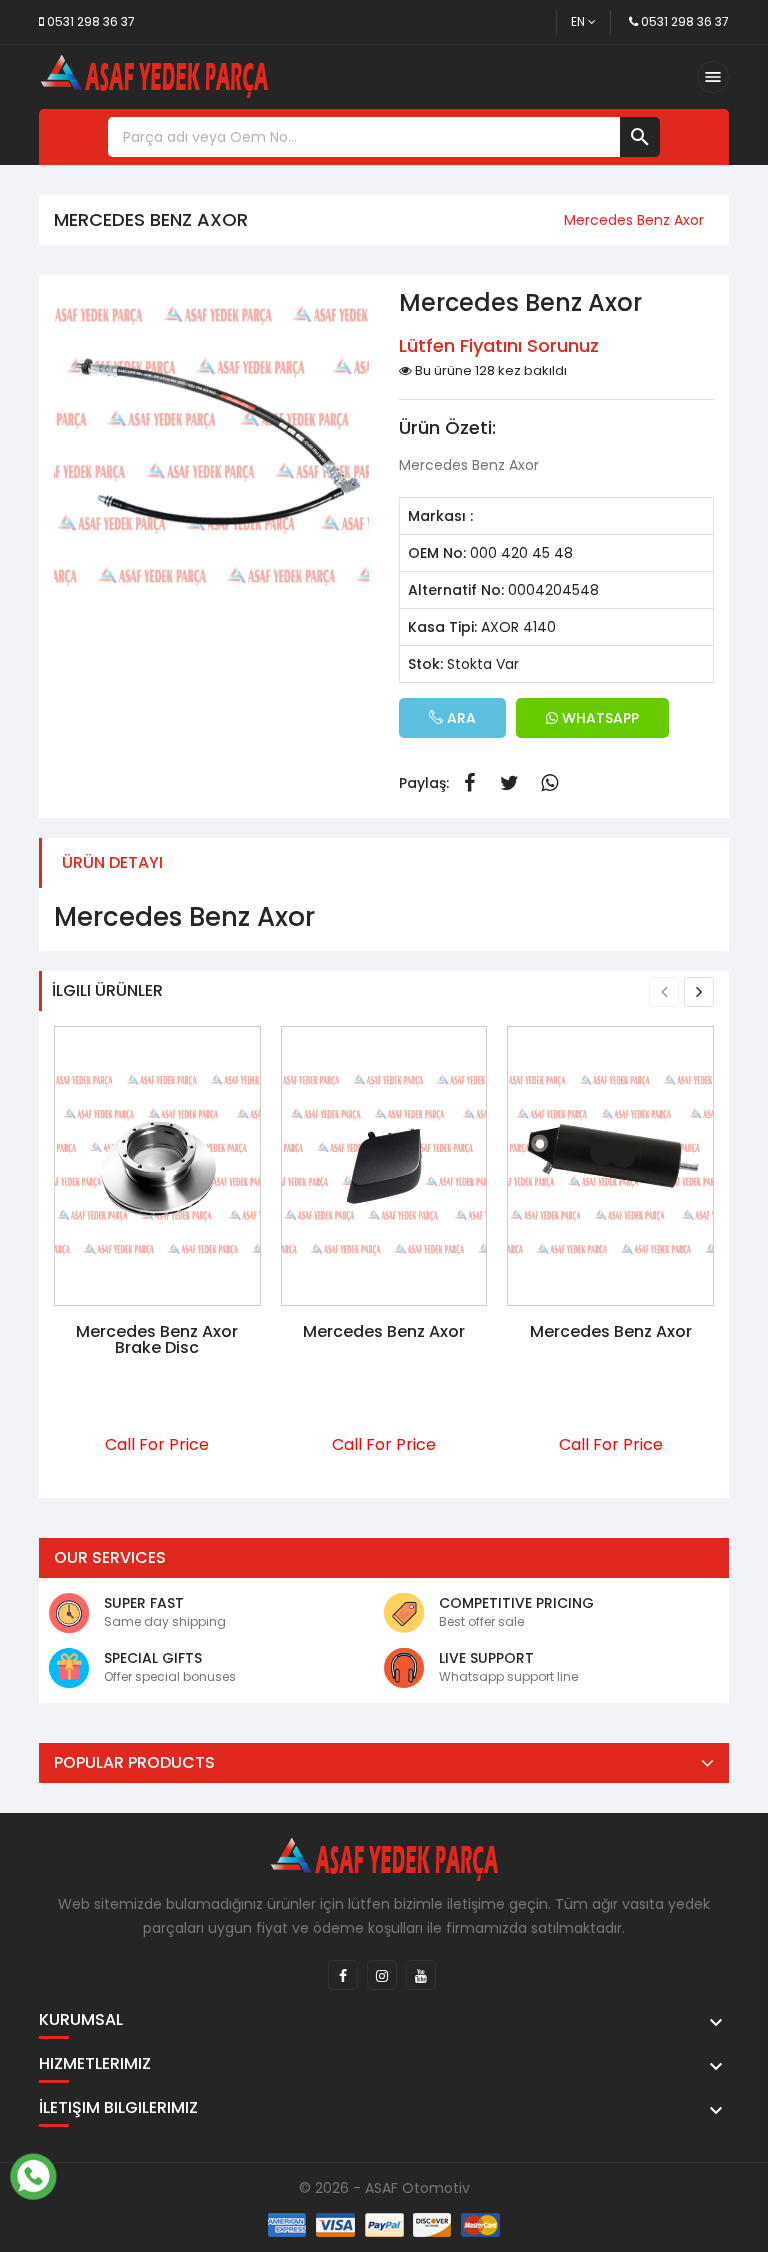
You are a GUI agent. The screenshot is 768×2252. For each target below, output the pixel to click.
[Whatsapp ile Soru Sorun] (33, 2174)
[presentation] (664, 992)
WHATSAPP (598, 718)
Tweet (509, 783)
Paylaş (469, 783)
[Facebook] (343, 1975)
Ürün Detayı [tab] (112, 862)
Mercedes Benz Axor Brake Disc (157, 1339)
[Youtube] (421, 1975)
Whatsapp (549, 783)
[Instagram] (382, 1975)
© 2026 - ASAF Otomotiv (384, 2188)
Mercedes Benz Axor (384, 1331)
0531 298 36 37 (91, 21)
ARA (459, 718)
